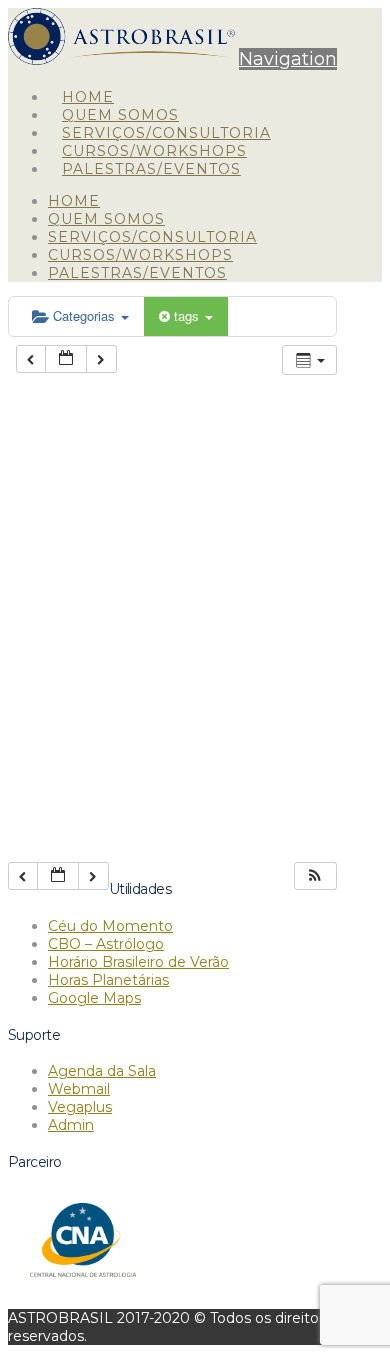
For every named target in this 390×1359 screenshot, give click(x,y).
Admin (71, 1125)
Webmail (79, 1089)
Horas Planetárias (108, 980)
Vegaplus (80, 1107)
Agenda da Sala (102, 1071)
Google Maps (94, 998)
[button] (288, 59)
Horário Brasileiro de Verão (138, 962)
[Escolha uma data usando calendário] (66, 359)
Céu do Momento (110, 926)
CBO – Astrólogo (106, 944)
